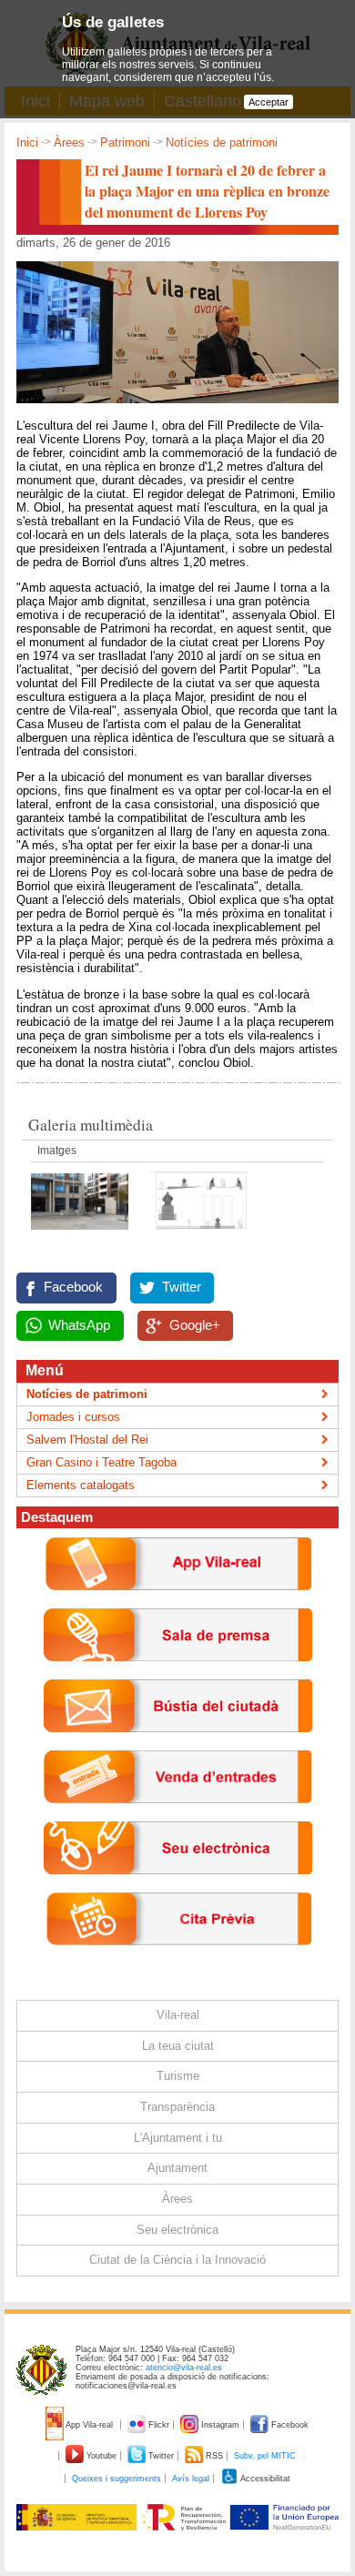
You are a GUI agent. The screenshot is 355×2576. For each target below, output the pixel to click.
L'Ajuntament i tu (178, 2138)
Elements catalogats (81, 1485)
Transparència (177, 2107)
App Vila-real (90, 2425)
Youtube (101, 2456)
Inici (27, 142)
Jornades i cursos (73, 1417)
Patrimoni (125, 142)
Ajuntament (177, 2168)
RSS (214, 2456)
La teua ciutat (178, 2046)
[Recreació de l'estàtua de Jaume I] (81, 1235)
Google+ (195, 1325)
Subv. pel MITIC (265, 2456)
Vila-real (178, 2015)
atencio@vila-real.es (184, 2368)
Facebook (73, 1287)
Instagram (220, 2425)
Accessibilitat (264, 2479)
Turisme (178, 2076)
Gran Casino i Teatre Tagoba (101, 1462)
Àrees (69, 142)
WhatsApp (79, 1325)
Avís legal (191, 2479)
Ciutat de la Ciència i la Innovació (177, 2260)
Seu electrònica (177, 2230)
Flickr (159, 2425)
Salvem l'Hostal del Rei (87, 1440)
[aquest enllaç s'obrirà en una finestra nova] (178, 1888)
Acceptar (269, 102)
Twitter (182, 1287)
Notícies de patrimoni (222, 142)
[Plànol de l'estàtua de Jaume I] (199, 1235)
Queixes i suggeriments (117, 2479)
